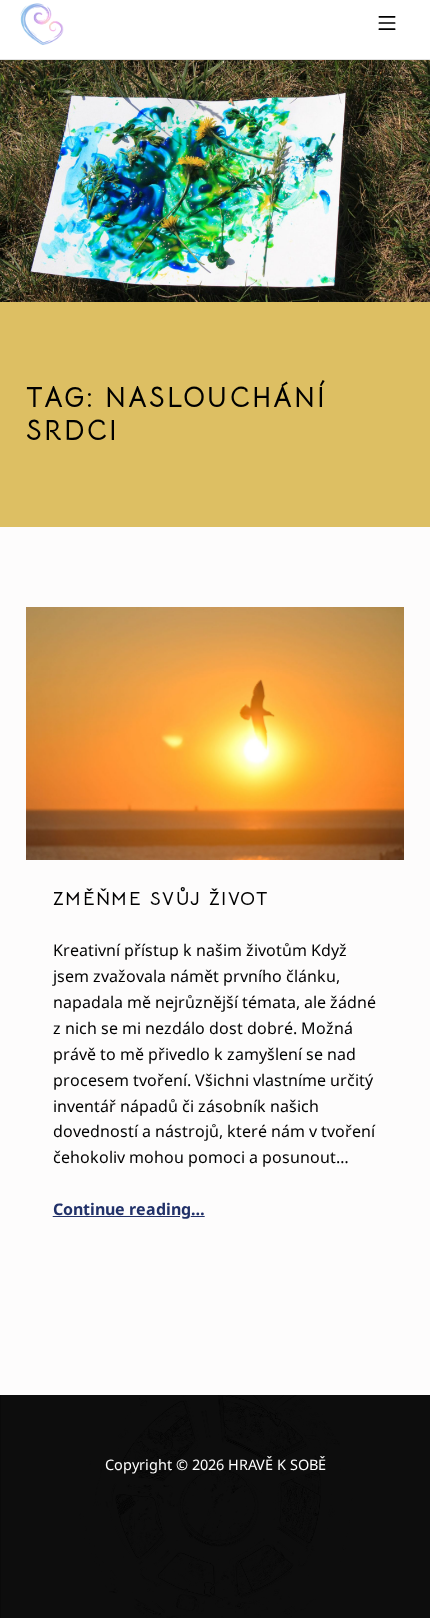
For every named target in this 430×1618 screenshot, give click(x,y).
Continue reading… (129, 1209)
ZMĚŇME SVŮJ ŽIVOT (160, 899)
